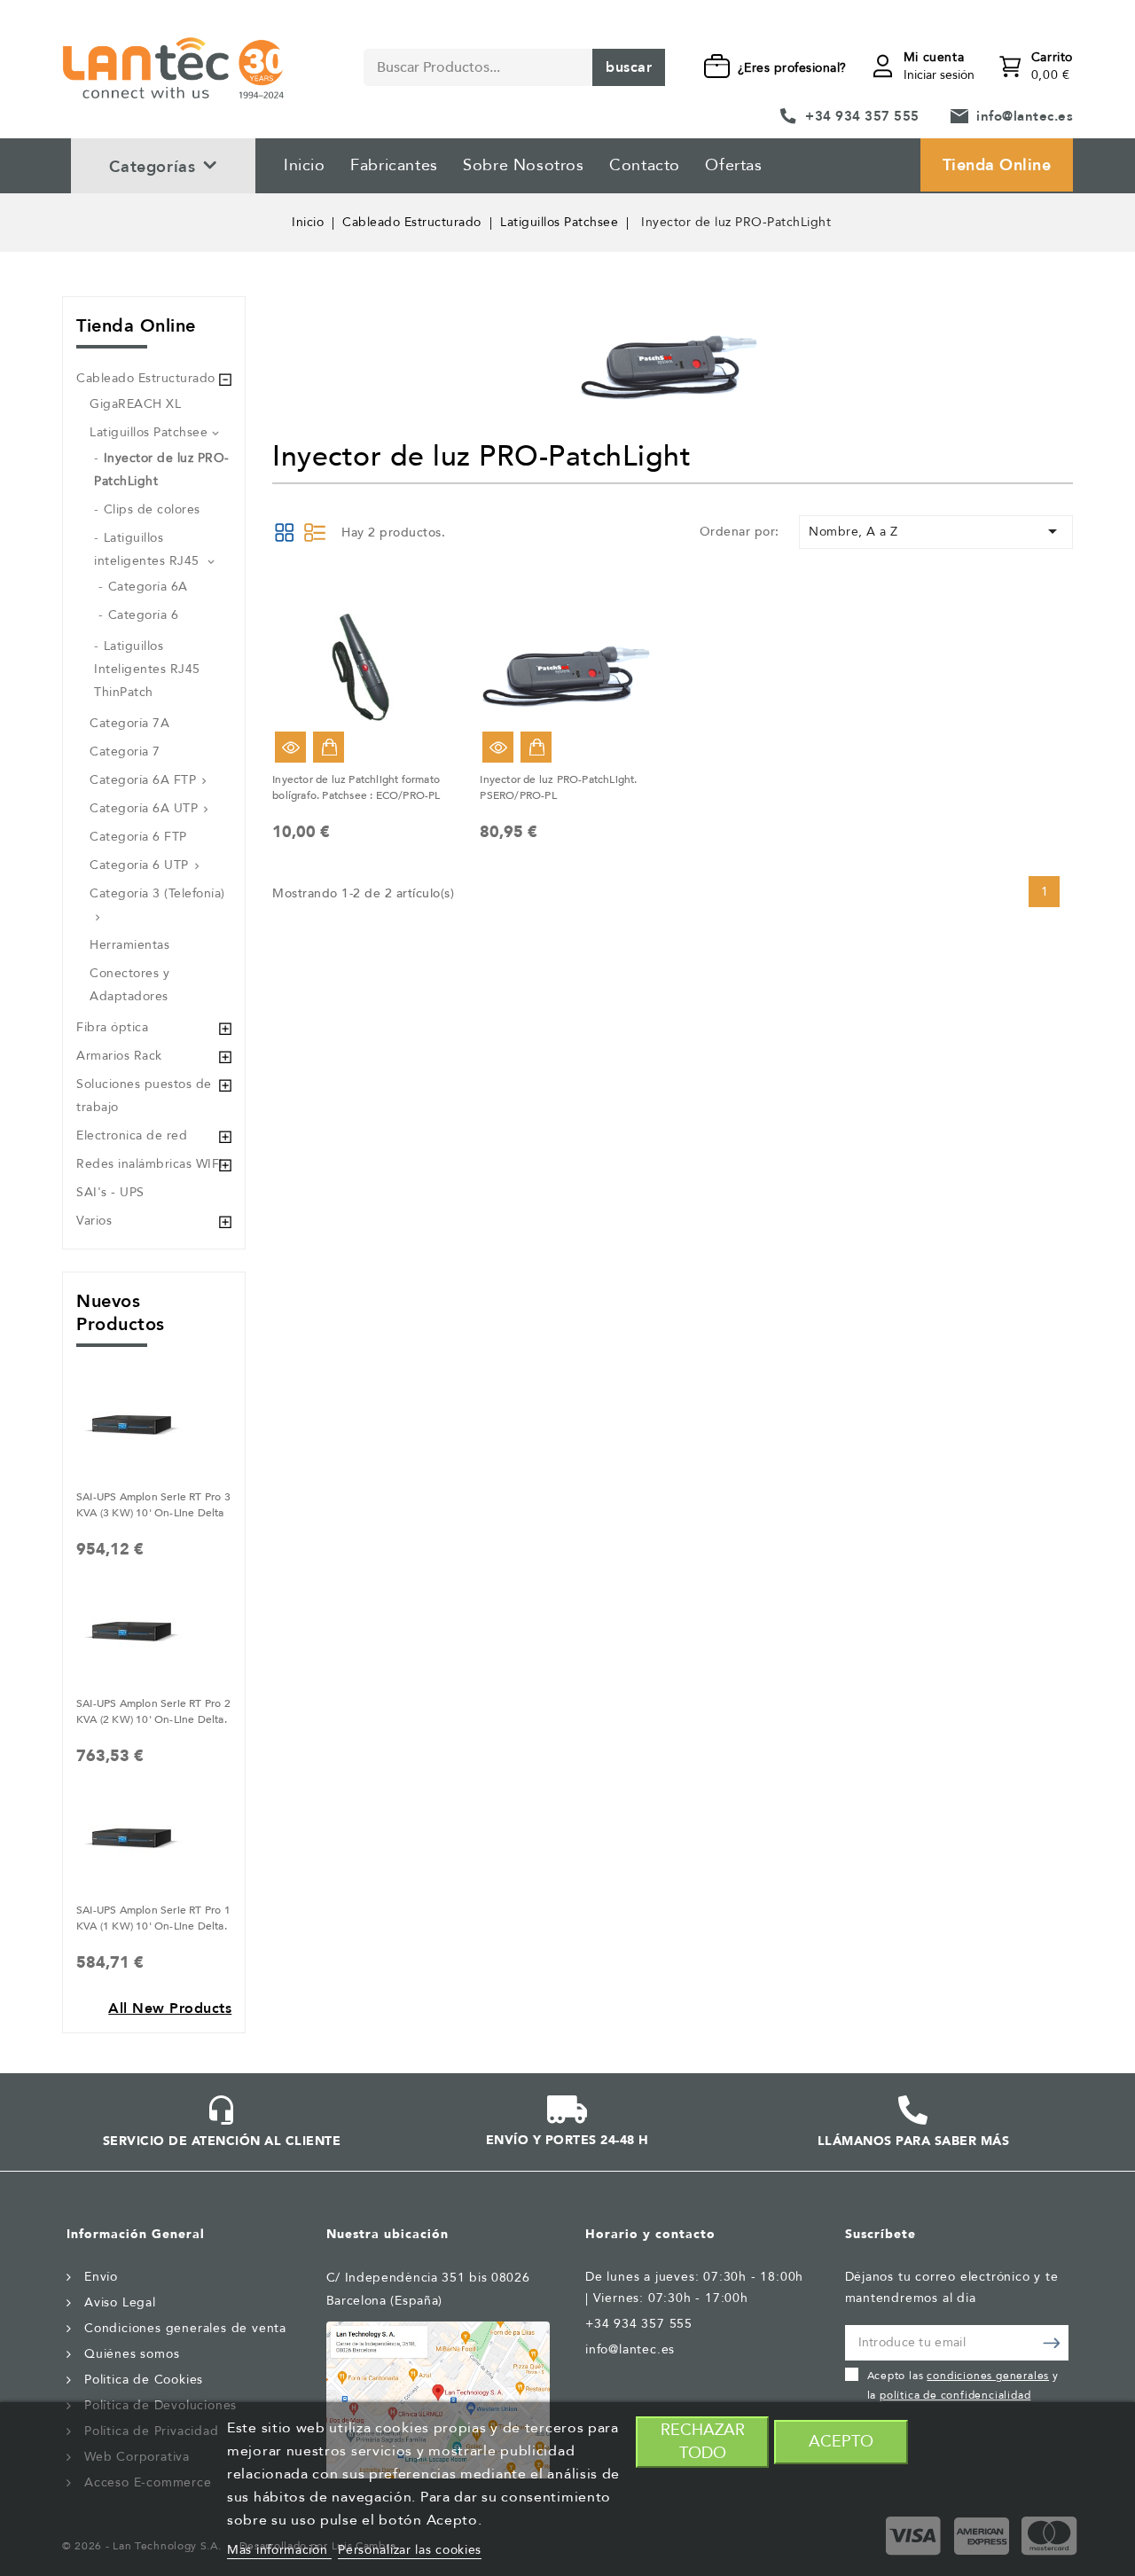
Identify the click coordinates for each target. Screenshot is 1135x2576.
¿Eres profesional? (792, 68)
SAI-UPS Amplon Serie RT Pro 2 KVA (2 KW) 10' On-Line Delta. (153, 1711)
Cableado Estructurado (146, 378)
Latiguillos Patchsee (149, 432)
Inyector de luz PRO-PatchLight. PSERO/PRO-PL (558, 787)
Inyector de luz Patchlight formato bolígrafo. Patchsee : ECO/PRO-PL (356, 787)
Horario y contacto (650, 2234)
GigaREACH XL (135, 404)
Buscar (629, 67)
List (315, 532)
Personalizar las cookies (410, 2550)
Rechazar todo (703, 2442)
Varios (94, 1221)
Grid (285, 532)
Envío (101, 2277)
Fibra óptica (112, 1027)
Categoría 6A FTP (143, 780)
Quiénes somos (132, 2354)
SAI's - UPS (110, 1192)
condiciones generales (988, 2376)
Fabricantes (394, 165)
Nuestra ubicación (387, 2234)
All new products (170, 2008)
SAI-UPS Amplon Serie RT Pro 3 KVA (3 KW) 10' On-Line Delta (153, 1505)
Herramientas (129, 945)
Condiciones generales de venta (185, 2328)
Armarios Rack (119, 1056)
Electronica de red (132, 1135)
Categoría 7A (129, 723)
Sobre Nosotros (523, 165)
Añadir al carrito (329, 747)
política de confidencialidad (955, 2395)
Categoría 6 (144, 615)
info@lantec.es (1025, 116)
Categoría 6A (148, 587)
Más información (279, 2550)
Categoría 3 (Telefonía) (157, 893)
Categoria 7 (125, 752)
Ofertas (733, 165)
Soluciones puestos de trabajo (144, 1096)
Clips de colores (152, 509)
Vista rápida (290, 747)
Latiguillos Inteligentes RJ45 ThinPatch (147, 669)
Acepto (841, 2442)
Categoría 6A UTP (144, 808)
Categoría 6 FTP (138, 837)
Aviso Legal (120, 2302)
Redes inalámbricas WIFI (150, 1164)
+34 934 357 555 (862, 116)
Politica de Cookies (144, 2380)
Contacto (645, 165)
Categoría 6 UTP (139, 865)
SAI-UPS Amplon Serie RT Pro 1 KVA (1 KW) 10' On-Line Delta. (153, 1918)
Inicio (305, 165)
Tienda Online (997, 165)
